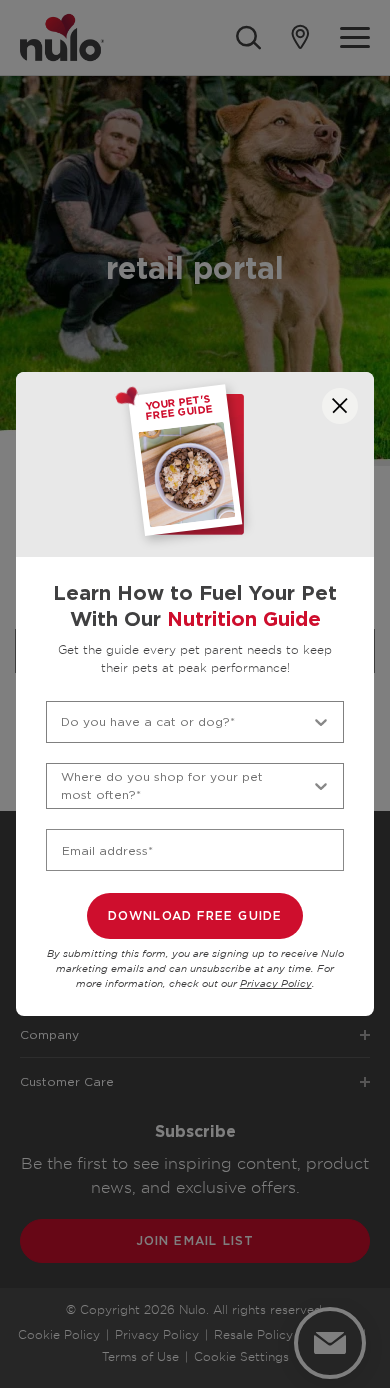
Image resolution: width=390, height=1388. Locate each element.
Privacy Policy (276, 984)
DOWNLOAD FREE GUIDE (195, 916)
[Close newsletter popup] (340, 406)
